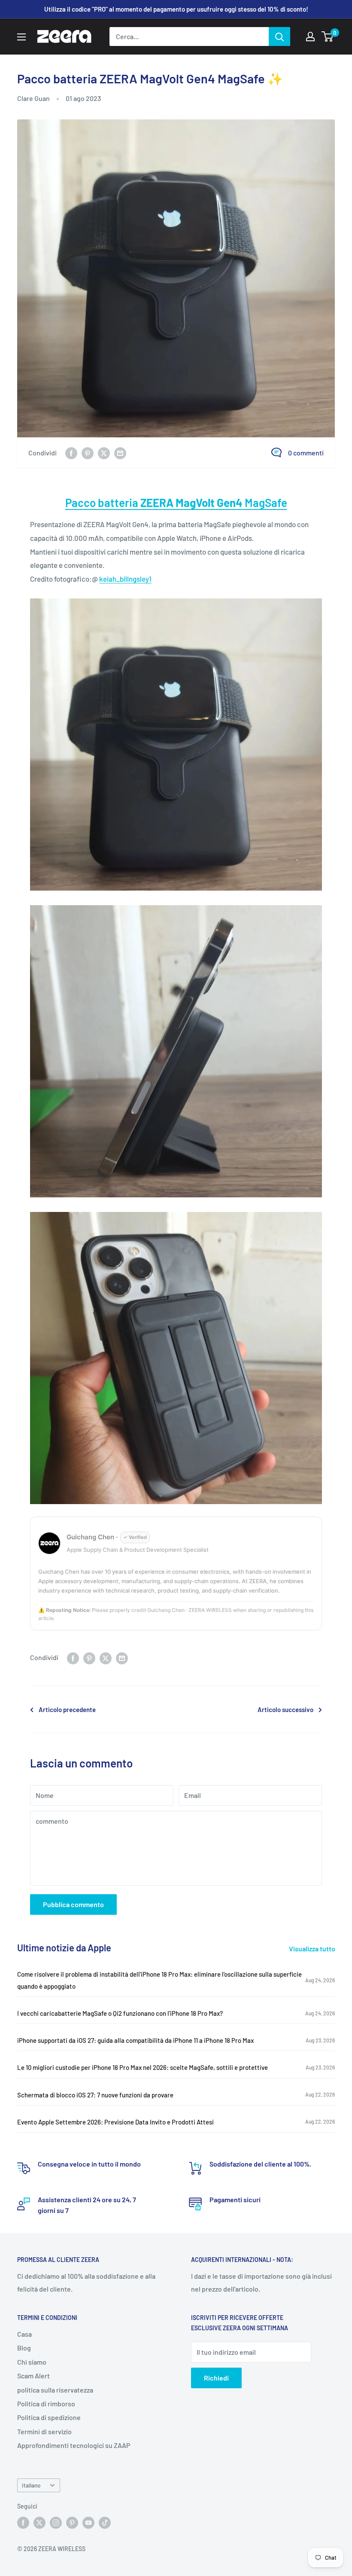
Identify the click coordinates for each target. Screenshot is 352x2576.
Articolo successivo (285, 1709)
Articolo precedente (67, 1709)
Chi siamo (32, 2362)
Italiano (31, 2485)
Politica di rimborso (46, 2404)
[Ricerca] (279, 37)
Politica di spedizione (49, 2417)
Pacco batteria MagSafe (176, 502)
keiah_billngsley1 (125, 579)
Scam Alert (33, 2376)
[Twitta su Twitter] (104, 453)
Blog (24, 2348)
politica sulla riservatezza (55, 2390)
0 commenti (306, 453)
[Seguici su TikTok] (105, 2523)
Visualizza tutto (313, 1949)
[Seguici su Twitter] (39, 2523)
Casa (24, 2334)
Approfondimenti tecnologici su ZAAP (74, 2445)
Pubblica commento (73, 1904)
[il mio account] (310, 37)
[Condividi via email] (120, 453)
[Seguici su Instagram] (56, 2523)
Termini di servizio (44, 2431)
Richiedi (216, 2378)
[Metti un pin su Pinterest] (88, 453)
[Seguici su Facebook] (23, 2523)
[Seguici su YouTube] (88, 2523)
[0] (328, 37)
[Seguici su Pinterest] (72, 2523)
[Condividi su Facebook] (71, 453)
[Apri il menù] (21, 37)
